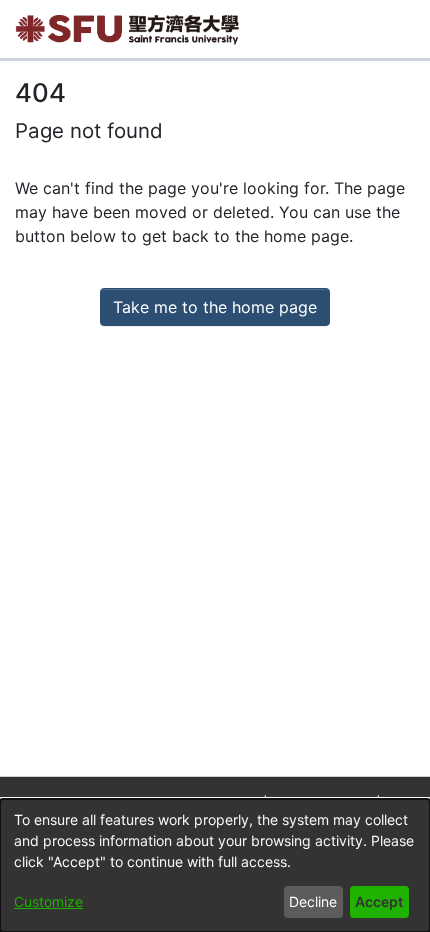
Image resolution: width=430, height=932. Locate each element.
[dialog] (215, 865)
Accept (379, 901)
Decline (313, 901)
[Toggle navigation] (400, 29)
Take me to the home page (215, 307)
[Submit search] (359, 29)
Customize (48, 901)
